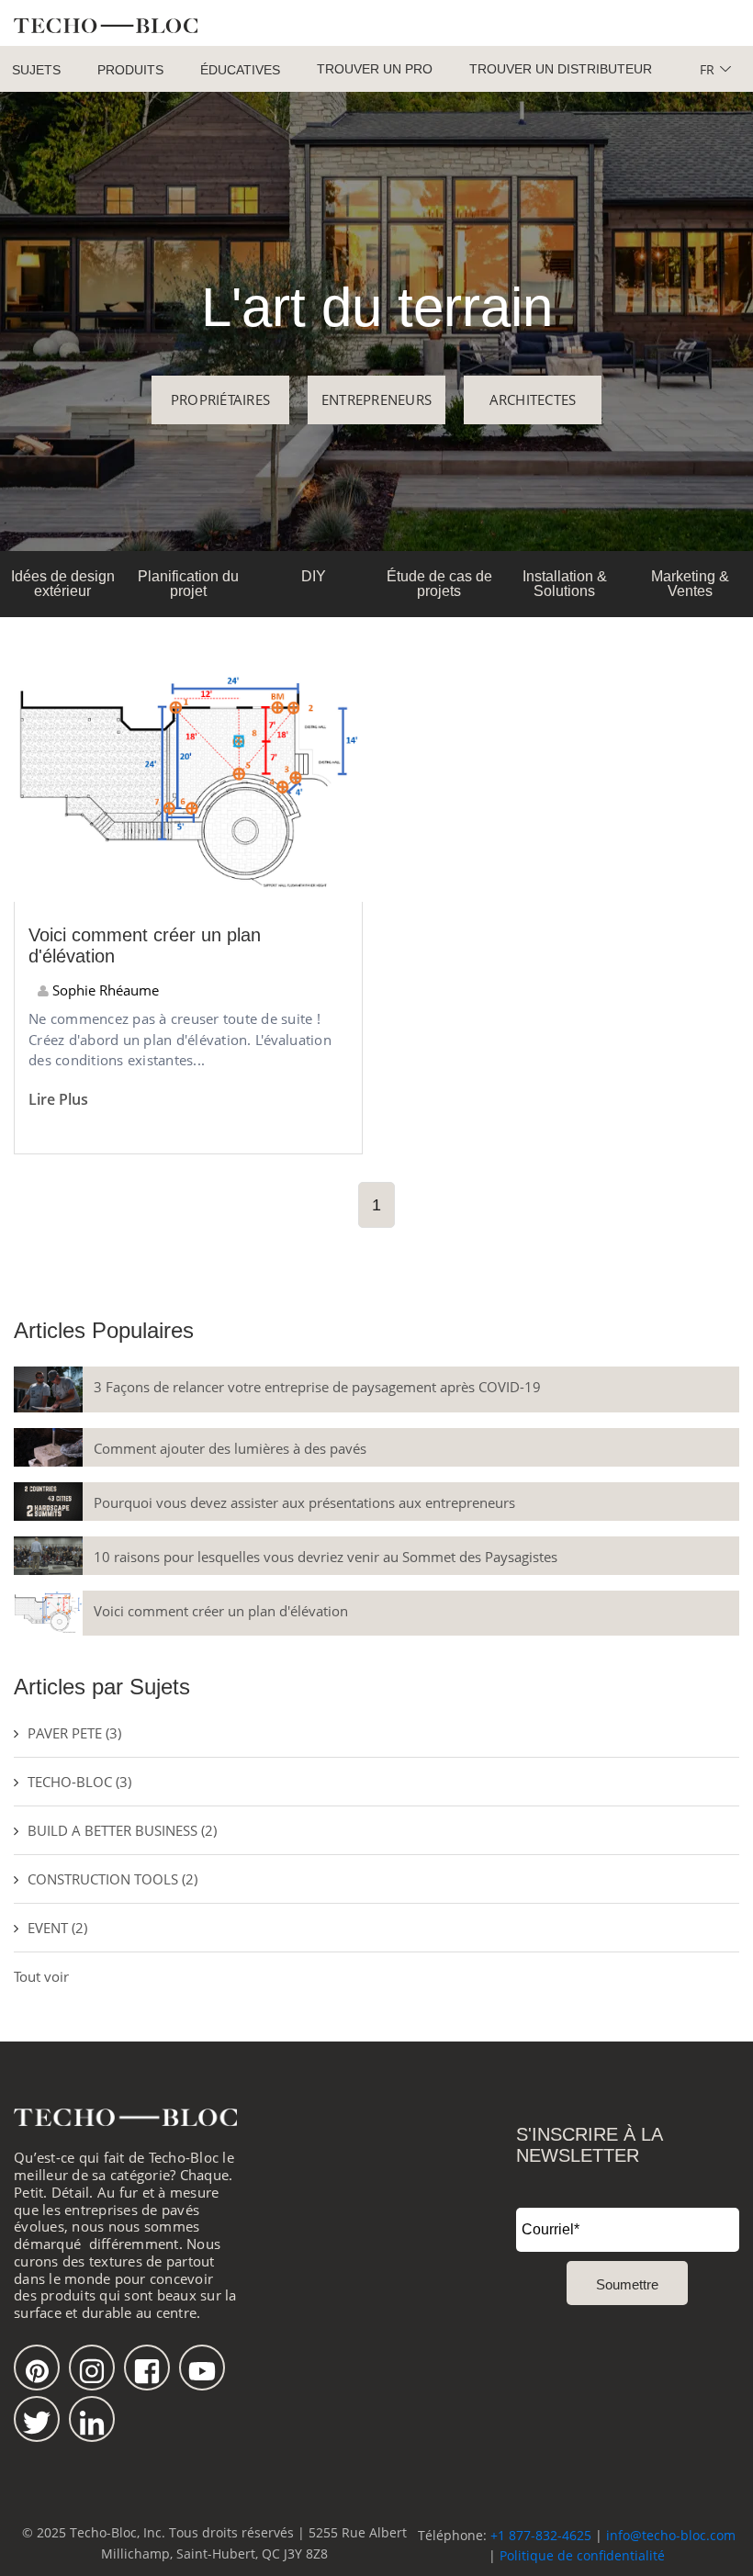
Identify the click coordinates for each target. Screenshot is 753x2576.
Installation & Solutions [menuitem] (565, 584)
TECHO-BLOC (79, 1782)
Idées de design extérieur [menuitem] (63, 584)
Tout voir (41, 1976)
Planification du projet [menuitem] (188, 584)
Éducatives (240, 70)
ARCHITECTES (533, 399)
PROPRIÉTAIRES (220, 399)
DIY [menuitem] (314, 576)
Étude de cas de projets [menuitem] (439, 584)
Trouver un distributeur (561, 69)
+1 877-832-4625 (541, 2535)
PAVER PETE (74, 1733)
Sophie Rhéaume (104, 990)
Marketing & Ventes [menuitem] (690, 584)
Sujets (36, 70)
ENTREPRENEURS (376, 399)
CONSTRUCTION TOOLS (112, 1879)
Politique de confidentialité (582, 2555)
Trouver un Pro (375, 69)
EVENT (57, 1928)
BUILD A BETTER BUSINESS (122, 1830)
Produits (130, 70)
